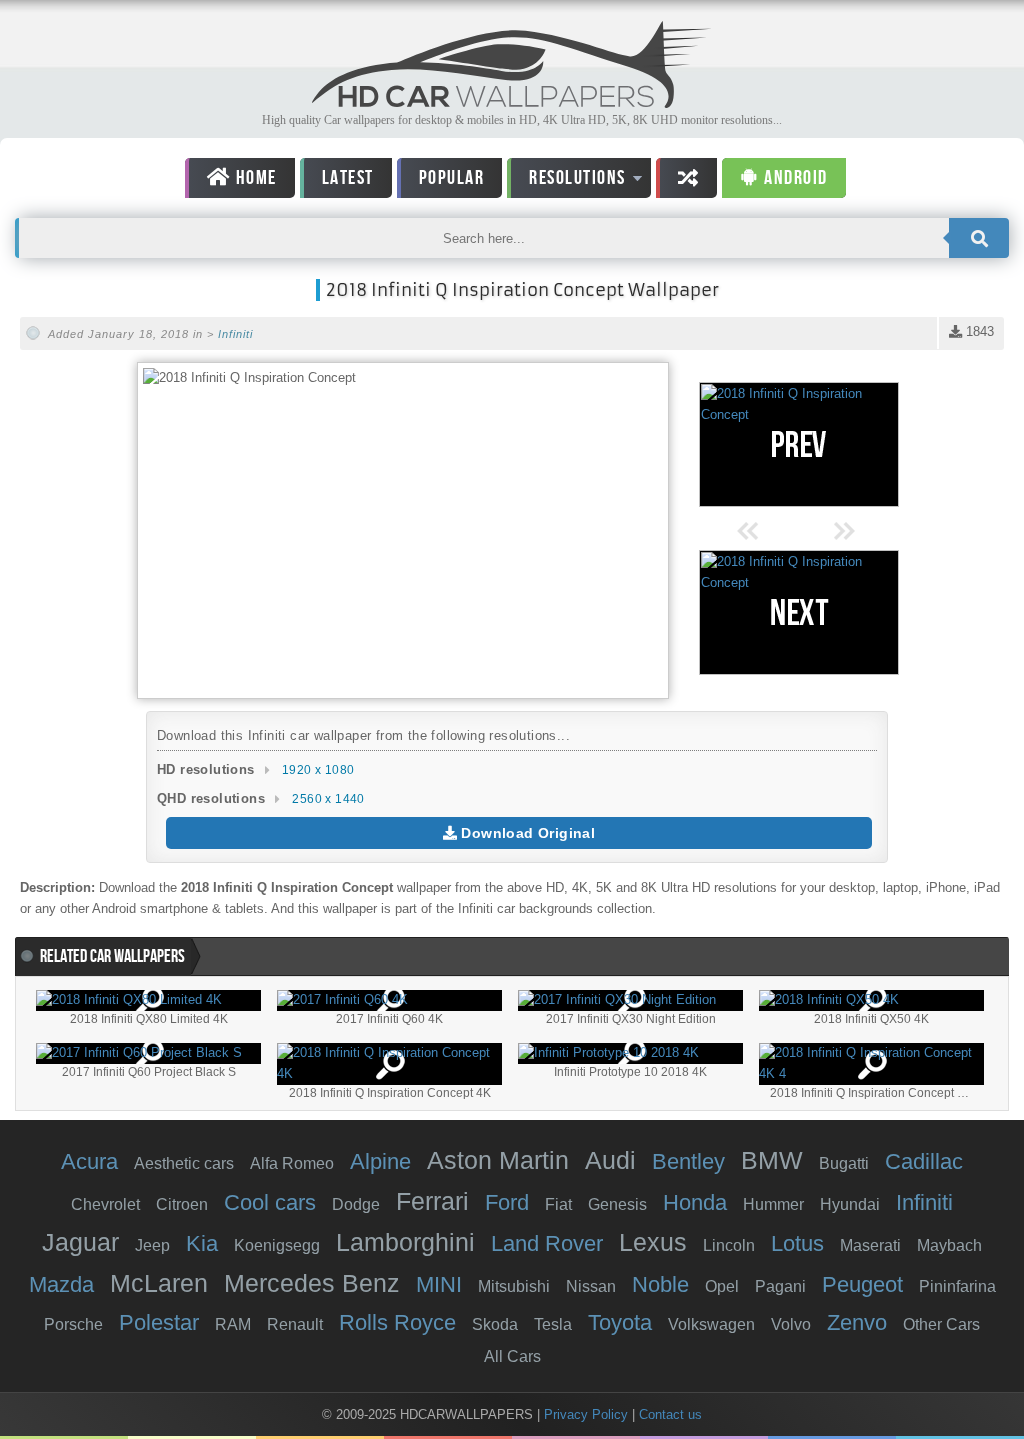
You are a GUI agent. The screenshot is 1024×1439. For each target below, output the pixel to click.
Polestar (159, 1322)
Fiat (558, 1204)
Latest (348, 178)
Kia (202, 1243)
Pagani (780, 1286)
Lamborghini (405, 1242)
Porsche (73, 1324)
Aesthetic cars (184, 1163)
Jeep (152, 1245)
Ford (507, 1202)
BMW (772, 1160)
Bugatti (844, 1163)
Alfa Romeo (292, 1163)
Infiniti (235, 334)
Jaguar (80, 1242)
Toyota (620, 1322)
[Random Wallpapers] (687, 178)
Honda (695, 1202)
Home (254, 178)
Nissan (591, 1286)
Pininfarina (957, 1286)
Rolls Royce (397, 1322)
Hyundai (850, 1204)
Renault (295, 1324)
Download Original (526, 833)
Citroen (182, 1204)
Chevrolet (105, 1204)
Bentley (688, 1161)
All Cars (512, 1356)
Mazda (61, 1284)
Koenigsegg (277, 1245)
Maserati (870, 1245)
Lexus (653, 1242)
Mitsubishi (514, 1286)
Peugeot (862, 1284)
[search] (979, 238)
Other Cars (941, 1324)
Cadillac (924, 1161)
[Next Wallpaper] (799, 612)
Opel (722, 1286)
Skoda (495, 1324)
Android (794, 178)
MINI (439, 1284)
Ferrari (432, 1201)
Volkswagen (711, 1324)
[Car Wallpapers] (512, 102)
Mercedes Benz (312, 1283)
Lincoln (729, 1245)
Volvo (791, 1324)
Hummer (773, 1204)
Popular (452, 178)
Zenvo (857, 1322)
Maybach (949, 1245)
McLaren (159, 1283)
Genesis (617, 1204)
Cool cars (270, 1202)
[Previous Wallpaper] (799, 444)
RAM (233, 1324)
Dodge (356, 1204)
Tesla (553, 1324)
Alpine (380, 1161)
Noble (660, 1284)
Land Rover (547, 1243)
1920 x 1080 (318, 770)
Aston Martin (498, 1160)
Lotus (797, 1243)
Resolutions (566, 181)
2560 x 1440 (328, 799)
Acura (89, 1161)
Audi (610, 1160)
